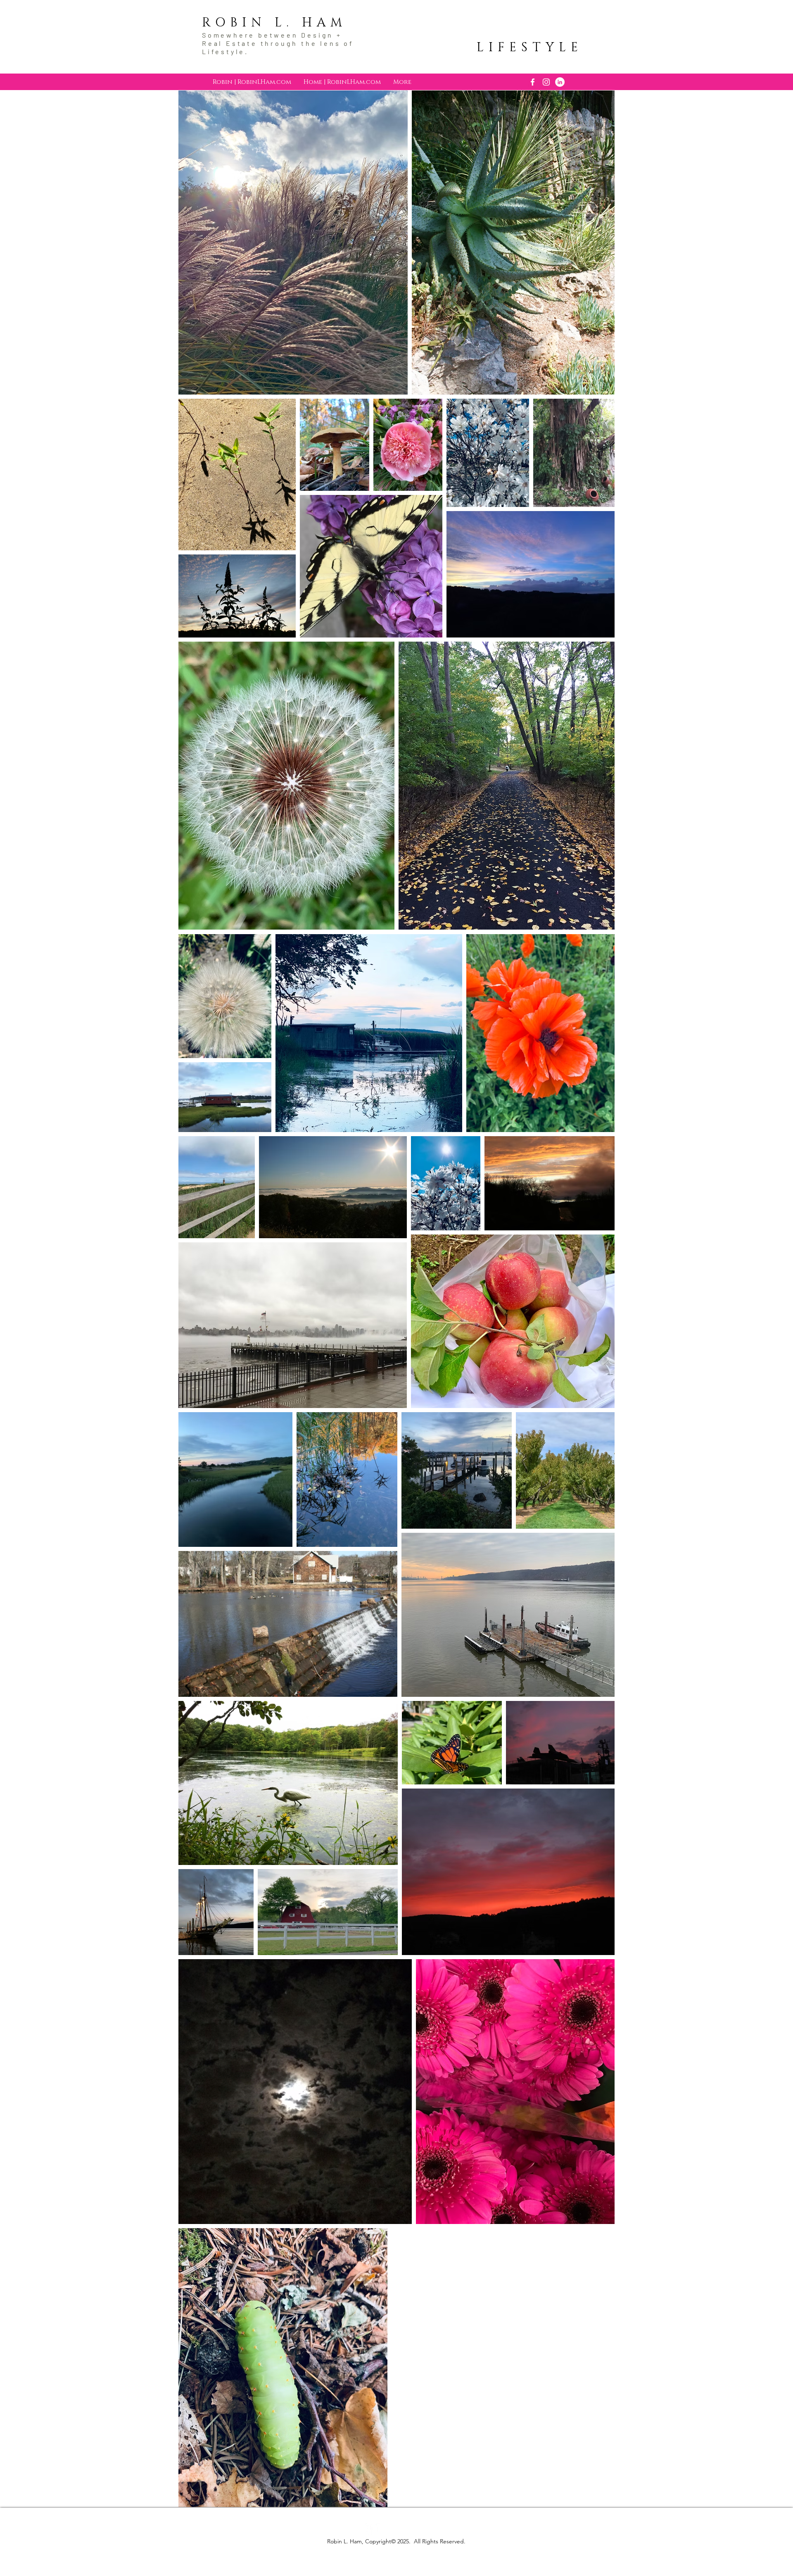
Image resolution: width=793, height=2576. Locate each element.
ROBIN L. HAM (274, 23)
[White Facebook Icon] (533, 82)
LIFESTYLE (530, 48)
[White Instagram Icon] (546, 82)
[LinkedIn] (560, 82)
